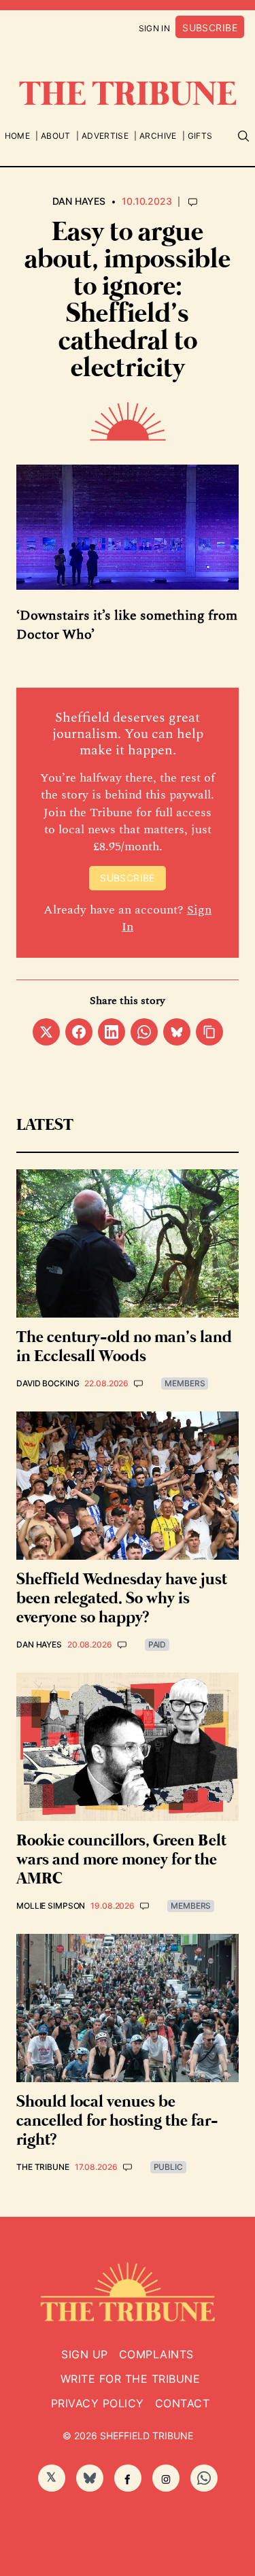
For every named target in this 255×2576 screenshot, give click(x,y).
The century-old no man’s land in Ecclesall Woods (124, 1347)
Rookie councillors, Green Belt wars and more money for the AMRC (121, 1860)
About (56, 136)
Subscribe (210, 28)
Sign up (84, 2354)
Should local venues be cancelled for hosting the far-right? (117, 2121)
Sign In (155, 28)
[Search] (243, 136)
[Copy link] (209, 1032)
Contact (182, 2403)
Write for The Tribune (130, 2379)
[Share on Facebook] (79, 1032)
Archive (158, 136)
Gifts (200, 136)
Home (17, 136)
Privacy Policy (98, 2403)
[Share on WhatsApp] (144, 1032)
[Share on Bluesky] (177, 1032)
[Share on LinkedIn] (112, 1032)
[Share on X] (46, 1032)
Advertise (105, 136)
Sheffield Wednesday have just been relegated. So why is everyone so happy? (122, 1599)
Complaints (156, 2354)
